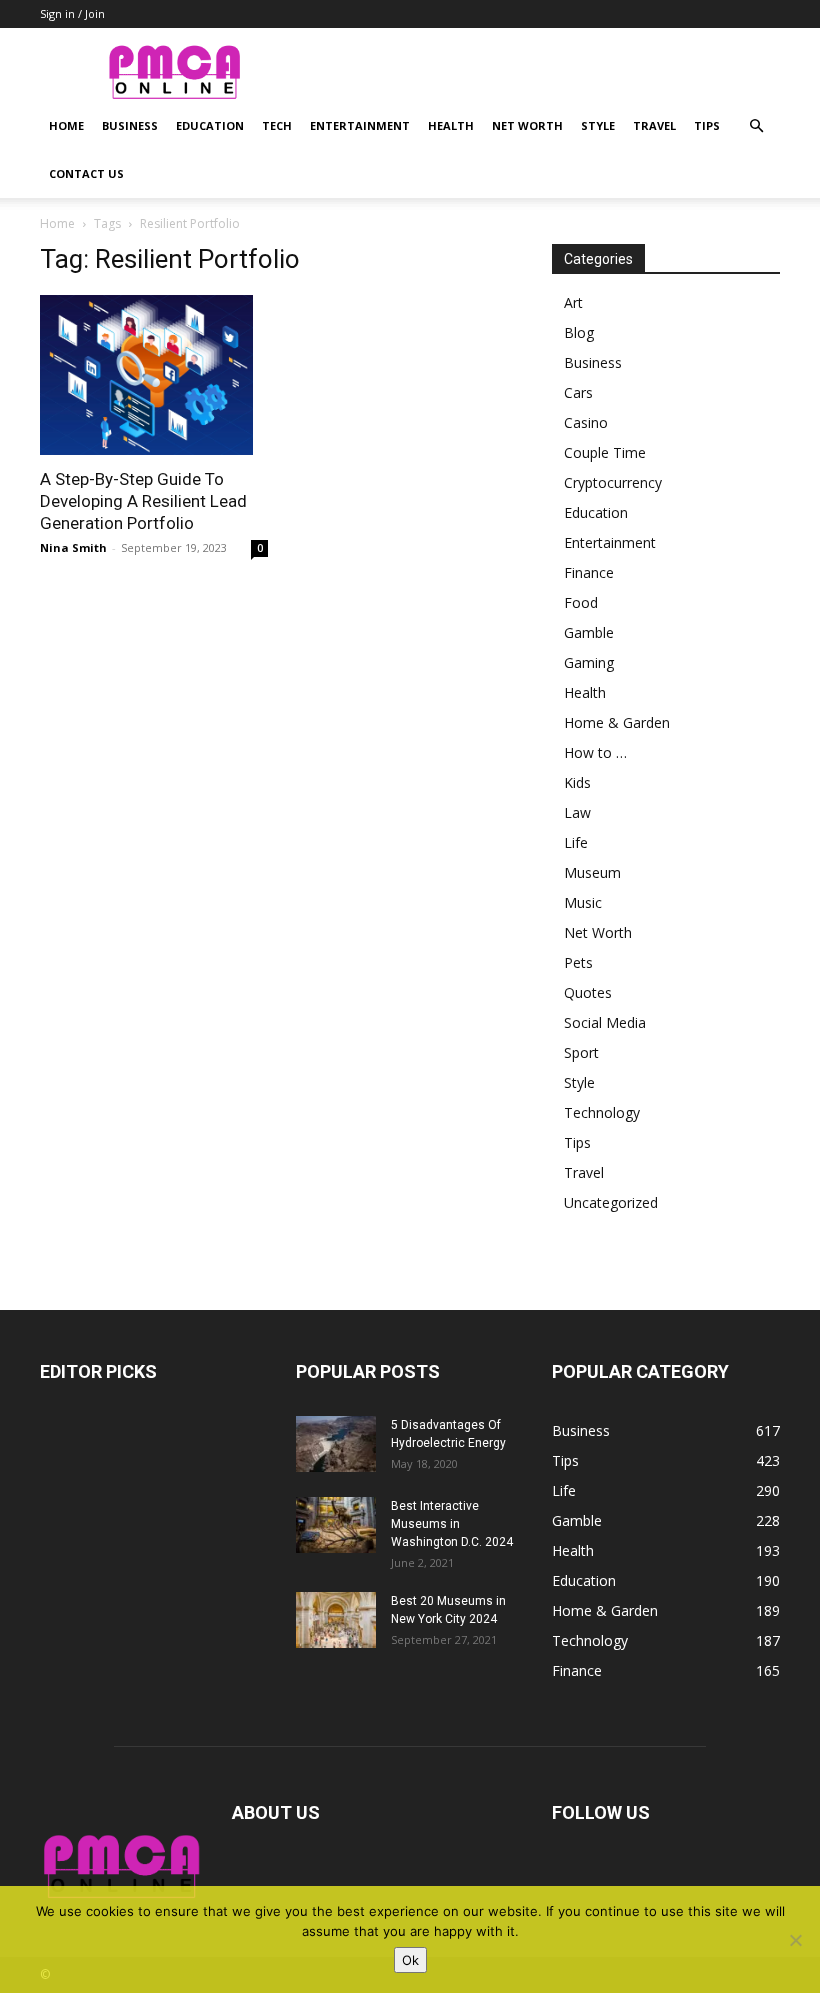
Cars (578, 392)
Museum (592, 872)
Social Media (605, 1022)
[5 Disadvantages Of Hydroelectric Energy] (336, 1444)
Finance (589, 572)
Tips (707, 125)
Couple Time (605, 452)
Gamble (589, 632)
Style (598, 125)
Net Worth (527, 125)
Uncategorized (611, 1202)
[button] (756, 126)
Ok (410, 1960)
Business (130, 125)
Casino (586, 422)
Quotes (588, 992)
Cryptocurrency (613, 482)
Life (576, 842)
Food (581, 602)
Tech (277, 125)
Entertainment (360, 125)
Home (66, 125)
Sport (581, 1052)
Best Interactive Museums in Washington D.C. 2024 (452, 1524)
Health (451, 125)
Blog (579, 332)
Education (210, 125)
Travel (654, 125)
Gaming (589, 662)
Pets (578, 962)
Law (577, 812)
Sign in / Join (72, 13)
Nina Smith (73, 547)
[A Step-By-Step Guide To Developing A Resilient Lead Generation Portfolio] (154, 375)
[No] (795, 1940)
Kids (577, 782)
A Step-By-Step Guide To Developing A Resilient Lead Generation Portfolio (143, 501)
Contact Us (86, 173)
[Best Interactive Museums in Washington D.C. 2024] (336, 1525)
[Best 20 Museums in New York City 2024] (336, 1620)
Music (583, 902)
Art (573, 302)
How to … (595, 752)
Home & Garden (617, 722)
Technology (602, 1112)
